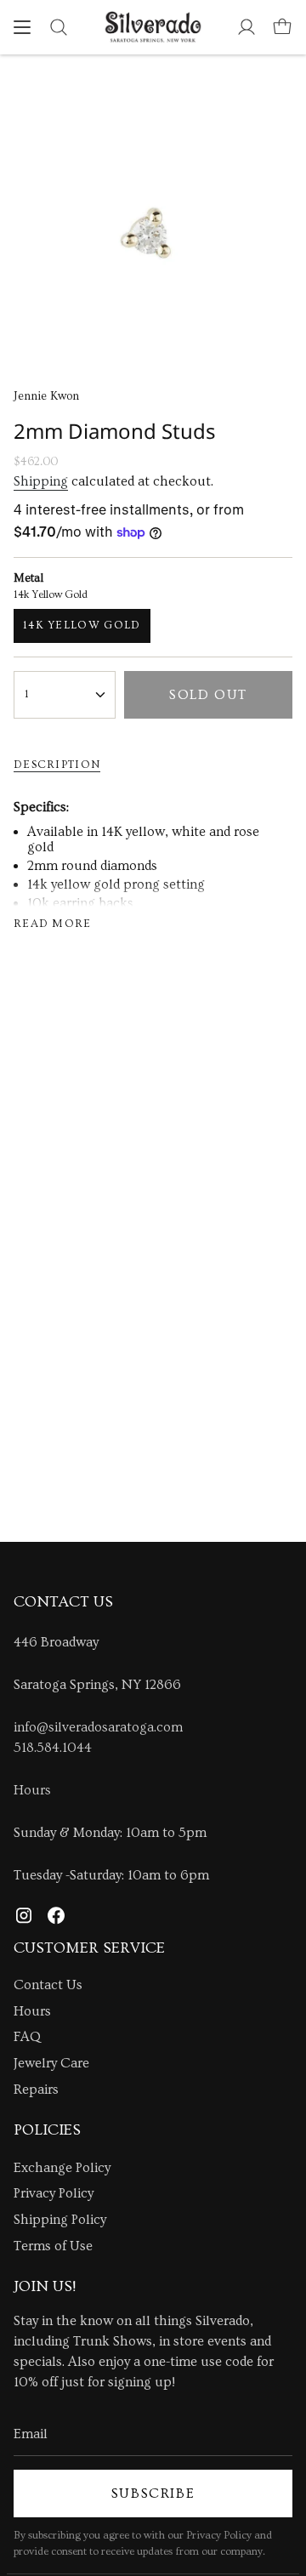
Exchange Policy (62, 2168)
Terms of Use (53, 2246)
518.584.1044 (53, 1748)
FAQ (27, 2037)
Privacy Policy (54, 2193)
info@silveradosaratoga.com (98, 1727)
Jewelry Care (51, 2063)
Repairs (36, 2090)
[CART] (282, 27)
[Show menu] (22, 27)
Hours (32, 1790)
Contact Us (48, 1985)
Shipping (41, 481)
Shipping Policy (60, 2220)
